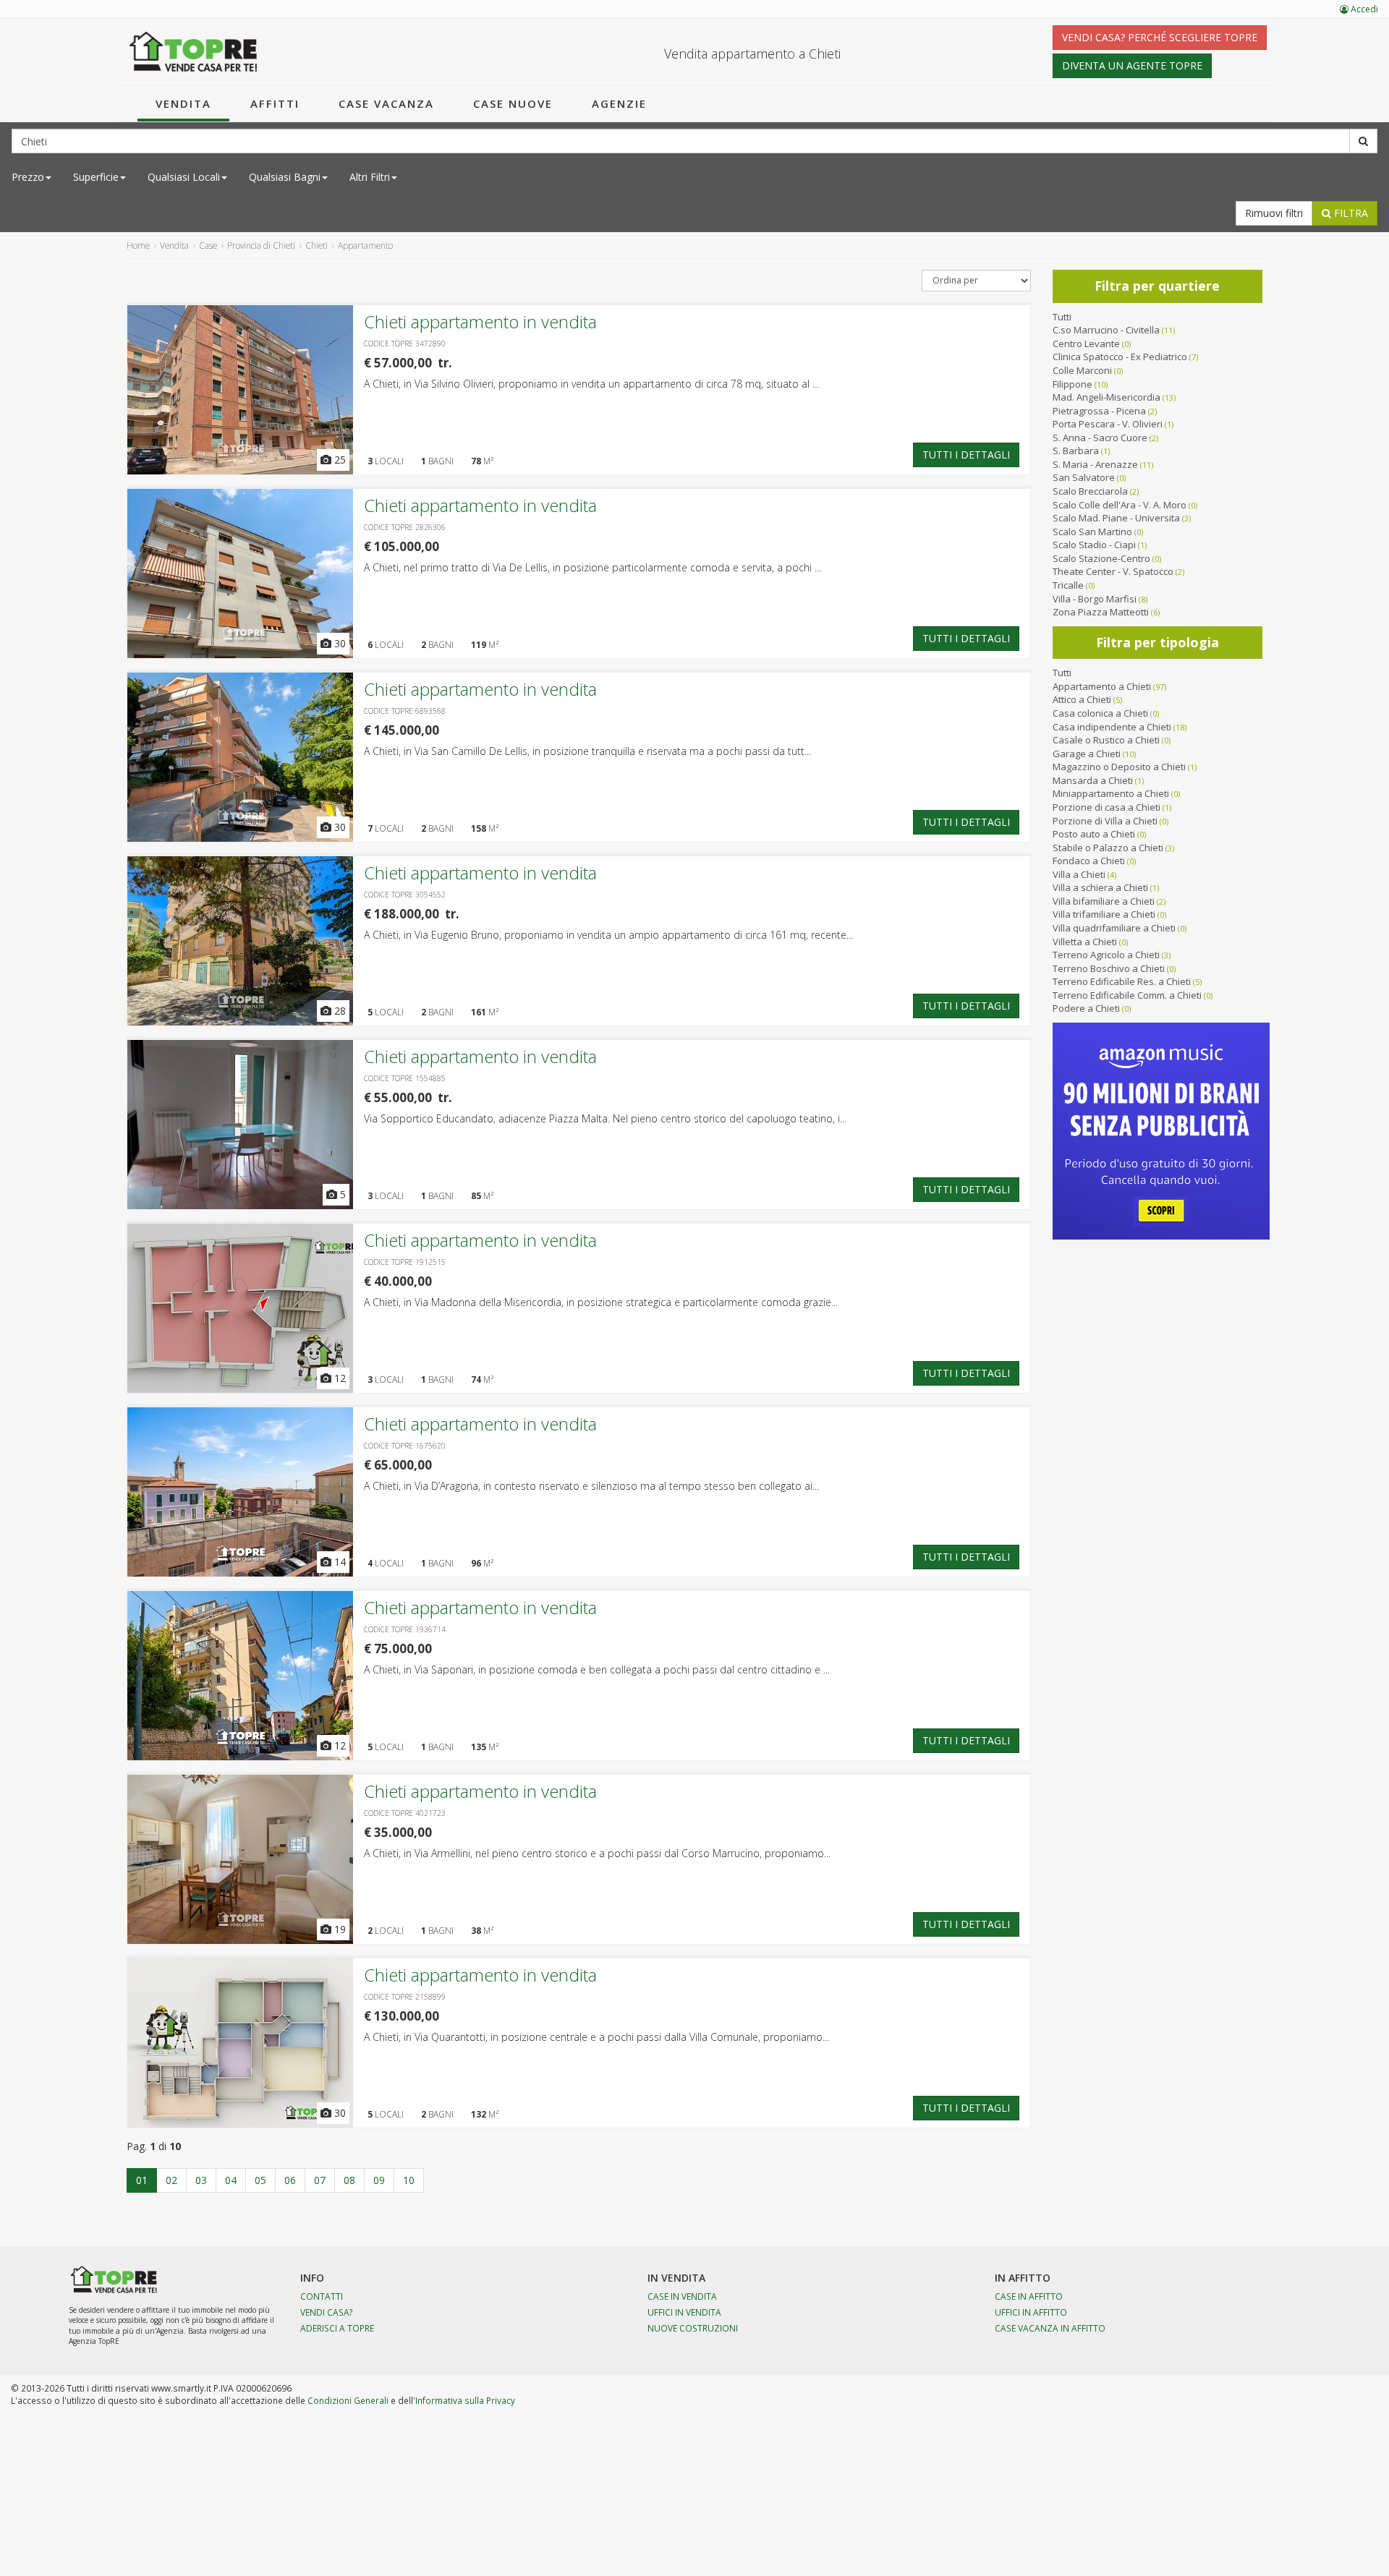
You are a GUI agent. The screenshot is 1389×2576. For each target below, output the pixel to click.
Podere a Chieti (1086, 1008)
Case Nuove (513, 103)
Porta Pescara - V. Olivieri (1108, 424)
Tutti (1062, 317)
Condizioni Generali (348, 2400)
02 (171, 2180)
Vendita (183, 103)
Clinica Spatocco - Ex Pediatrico (1120, 357)
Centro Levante (1086, 344)
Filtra (1350, 213)
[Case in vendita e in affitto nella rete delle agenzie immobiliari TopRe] (194, 51)
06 (290, 2180)
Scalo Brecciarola (1090, 491)
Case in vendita (682, 2296)
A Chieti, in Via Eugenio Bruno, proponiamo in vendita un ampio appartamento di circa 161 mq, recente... (608, 935)
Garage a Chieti (1087, 754)
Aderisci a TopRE (337, 2328)
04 (231, 2180)
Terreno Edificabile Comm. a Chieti (1127, 995)
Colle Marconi (1082, 370)
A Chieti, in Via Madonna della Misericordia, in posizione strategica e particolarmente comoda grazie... (601, 1302)
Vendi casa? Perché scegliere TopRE (1160, 37)
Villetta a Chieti (1085, 942)
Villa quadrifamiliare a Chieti (1114, 928)
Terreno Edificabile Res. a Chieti (1122, 981)
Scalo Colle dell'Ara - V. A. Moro (1120, 505)
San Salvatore (1084, 477)
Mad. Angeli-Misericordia (1106, 397)
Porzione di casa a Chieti (1106, 807)
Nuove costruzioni (693, 2328)
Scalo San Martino (1092, 532)
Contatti (322, 2296)
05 (260, 2180)
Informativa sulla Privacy (465, 2400)
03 (201, 2180)
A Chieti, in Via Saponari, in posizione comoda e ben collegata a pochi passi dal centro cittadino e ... (597, 1669)
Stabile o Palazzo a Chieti (1108, 848)
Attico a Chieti (1082, 699)
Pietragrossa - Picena (1099, 411)
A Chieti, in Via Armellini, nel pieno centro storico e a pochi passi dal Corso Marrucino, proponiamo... (597, 1853)
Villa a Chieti (1079, 874)
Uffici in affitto (1031, 2312)
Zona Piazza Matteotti (1101, 612)
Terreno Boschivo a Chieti (1109, 968)
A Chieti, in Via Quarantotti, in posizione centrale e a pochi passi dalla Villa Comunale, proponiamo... (596, 2037)
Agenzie (619, 103)
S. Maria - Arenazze (1095, 464)
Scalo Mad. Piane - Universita (1116, 518)
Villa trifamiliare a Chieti (1104, 914)
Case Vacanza (386, 103)
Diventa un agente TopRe (1132, 65)
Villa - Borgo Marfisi (1095, 599)
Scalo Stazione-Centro (1101, 558)
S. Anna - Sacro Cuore (1100, 438)
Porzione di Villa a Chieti (1105, 821)
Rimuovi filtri (1274, 213)
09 (379, 2180)
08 (349, 2180)
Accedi (1363, 9)
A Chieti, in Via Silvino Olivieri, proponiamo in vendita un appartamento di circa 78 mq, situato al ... (591, 384)
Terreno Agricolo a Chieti (1106, 955)
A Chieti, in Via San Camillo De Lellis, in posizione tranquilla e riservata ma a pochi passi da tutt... (587, 751)
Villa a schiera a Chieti (1100, 887)
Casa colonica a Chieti (1100, 713)
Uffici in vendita (684, 2312)
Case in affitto (1029, 2296)
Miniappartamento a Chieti (1111, 793)
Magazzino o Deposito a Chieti (1119, 767)
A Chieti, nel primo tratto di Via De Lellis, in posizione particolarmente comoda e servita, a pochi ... (592, 567)
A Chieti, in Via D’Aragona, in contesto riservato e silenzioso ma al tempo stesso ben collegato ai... (591, 1486)
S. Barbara (1076, 451)
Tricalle (1068, 585)
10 (409, 2180)
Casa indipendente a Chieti (1112, 727)
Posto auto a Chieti (1094, 834)
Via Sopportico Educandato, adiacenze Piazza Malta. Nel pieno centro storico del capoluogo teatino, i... (605, 1118)
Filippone (1072, 384)
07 (320, 2180)
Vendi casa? (327, 2312)
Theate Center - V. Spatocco (1113, 571)
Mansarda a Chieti (1093, 780)
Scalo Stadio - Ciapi (1094, 545)
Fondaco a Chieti (1089, 861)
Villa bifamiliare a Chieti (1104, 901)
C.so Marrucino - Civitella (1106, 330)
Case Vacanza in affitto (1050, 2328)
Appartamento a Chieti (1102, 686)
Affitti (275, 103)
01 (142, 2180)
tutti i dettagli (966, 455)
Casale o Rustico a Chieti (1106, 740)
